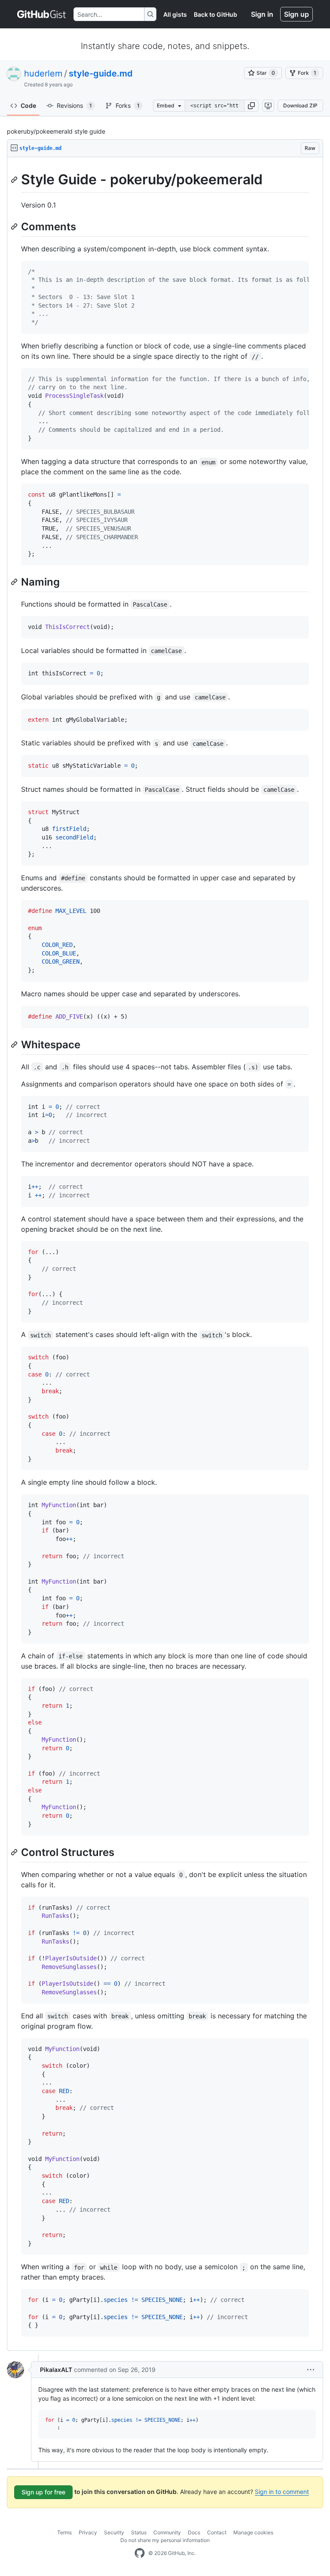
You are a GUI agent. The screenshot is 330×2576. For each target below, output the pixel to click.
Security (114, 2532)
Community (167, 2532)
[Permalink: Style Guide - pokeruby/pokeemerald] (15, 180)
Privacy (88, 2532)
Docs (194, 2532)
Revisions (74, 105)
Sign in (262, 14)
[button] (251, 106)
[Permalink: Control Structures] (15, 1852)
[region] (165, 1254)
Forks (128, 105)
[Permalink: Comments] (15, 226)
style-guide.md (101, 73)
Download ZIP (300, 105)
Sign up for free (43, 2492)
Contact (217, 2532)
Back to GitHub (215, 14)
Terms (64, 2532)
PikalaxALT (56, 2370)
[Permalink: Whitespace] (15, 1044)
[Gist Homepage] (42, 14)
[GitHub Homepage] (140, 2553)
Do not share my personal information (165, 2540)
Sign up (296, 14)
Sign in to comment (282, 2492)
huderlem (43, 73)
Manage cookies (253, 2532)
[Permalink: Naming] (15, 582)
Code (28, 105)
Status (139, 2532)
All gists (175, 14)
